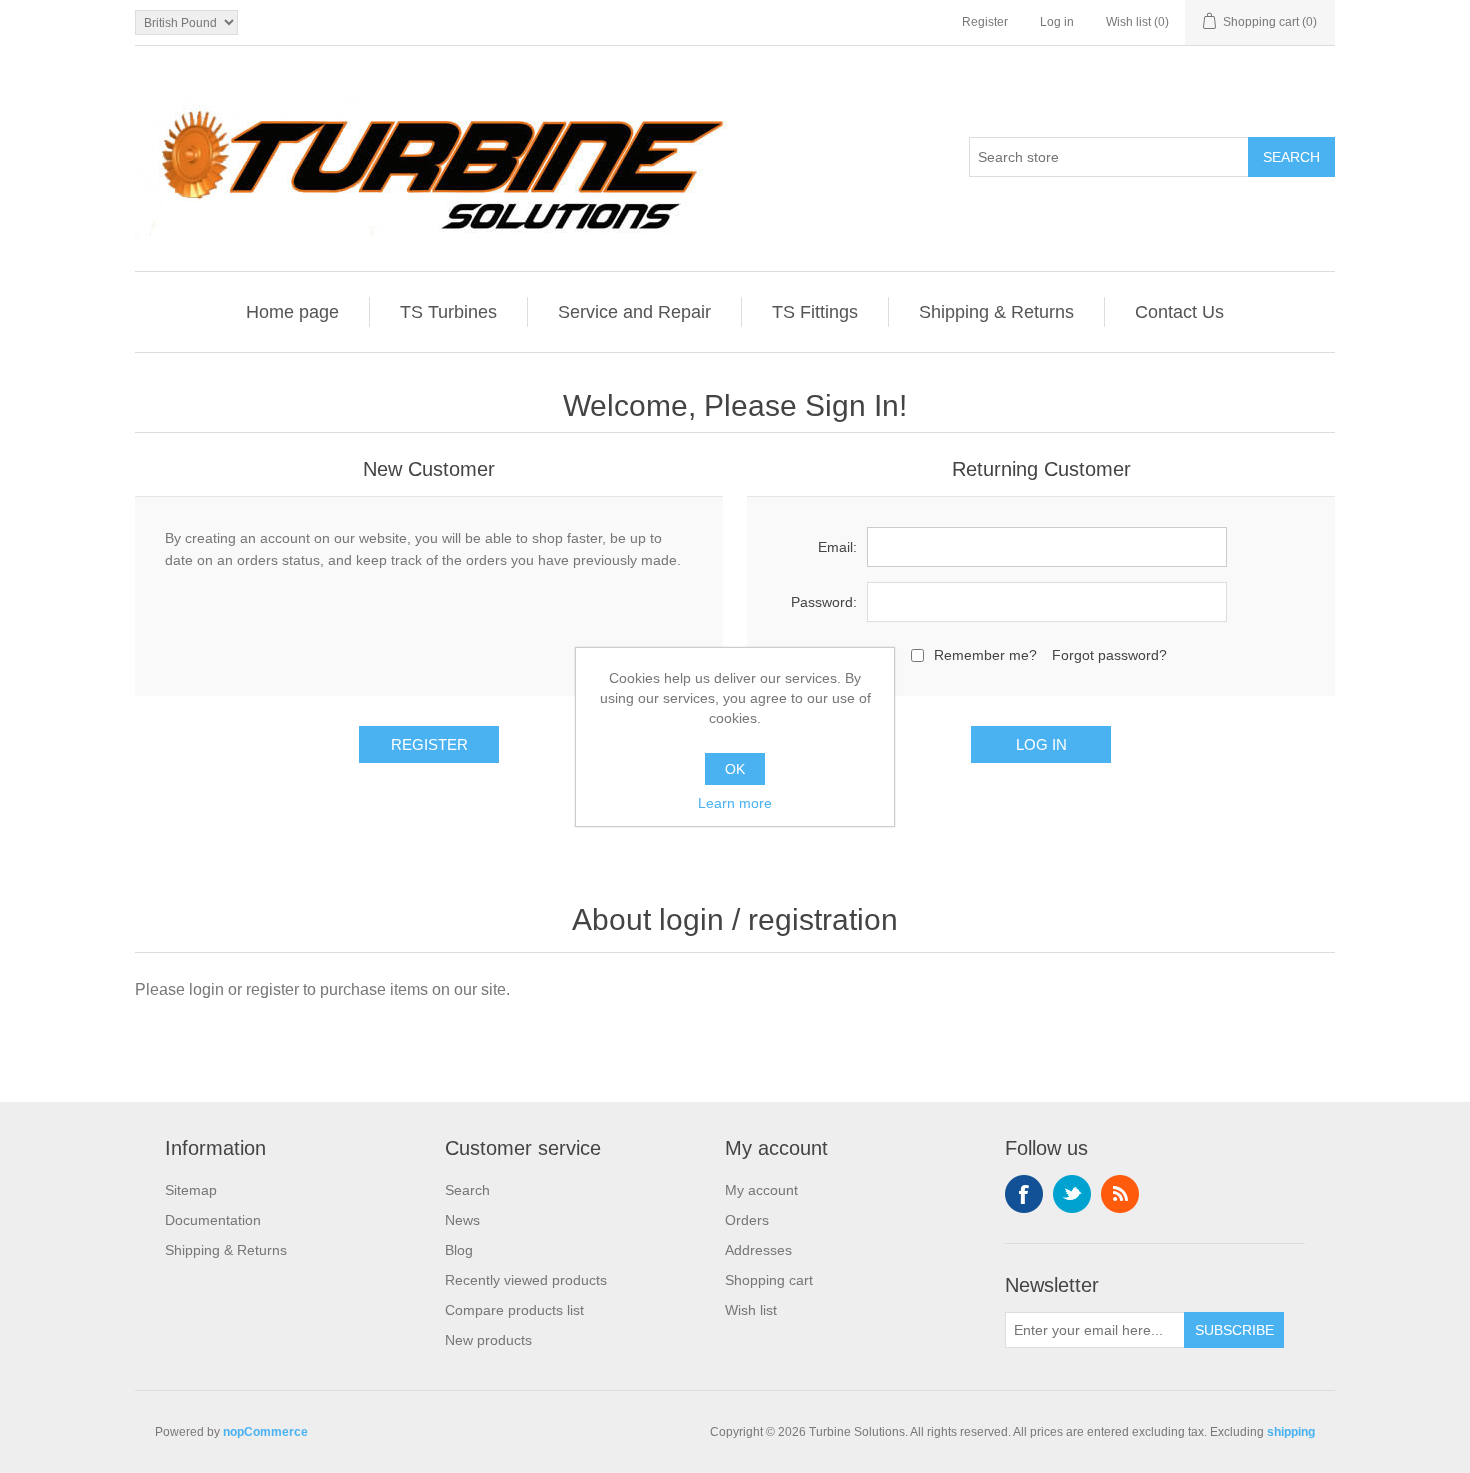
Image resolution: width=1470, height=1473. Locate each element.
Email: (837, 547)
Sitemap (191, 1190)
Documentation (213, 1220)
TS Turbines (448, 312)
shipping (1291, 1432)
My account (761, 1190)
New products (488, 1340)
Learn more (735, 803)
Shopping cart (769, 1280)
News (462, 1220)
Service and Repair (634, 312)
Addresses (758, 1250)
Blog (459, 1250)
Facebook (1024, 1194)
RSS (1120, 1194)
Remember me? (985, 655)
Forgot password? (1109, 655)
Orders (747, 1220)
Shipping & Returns (996, 312)
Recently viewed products (526, 1280)
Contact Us (1179, 312)
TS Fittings (815, 312)
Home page (292, 312)
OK (735, 769)
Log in (1057, 22)
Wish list (751, 1310)
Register (985, 22)
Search (467, 1190)
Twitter (1072, 1194)
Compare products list (514, 1310)
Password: (824, 602)
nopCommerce (265, 1432)
